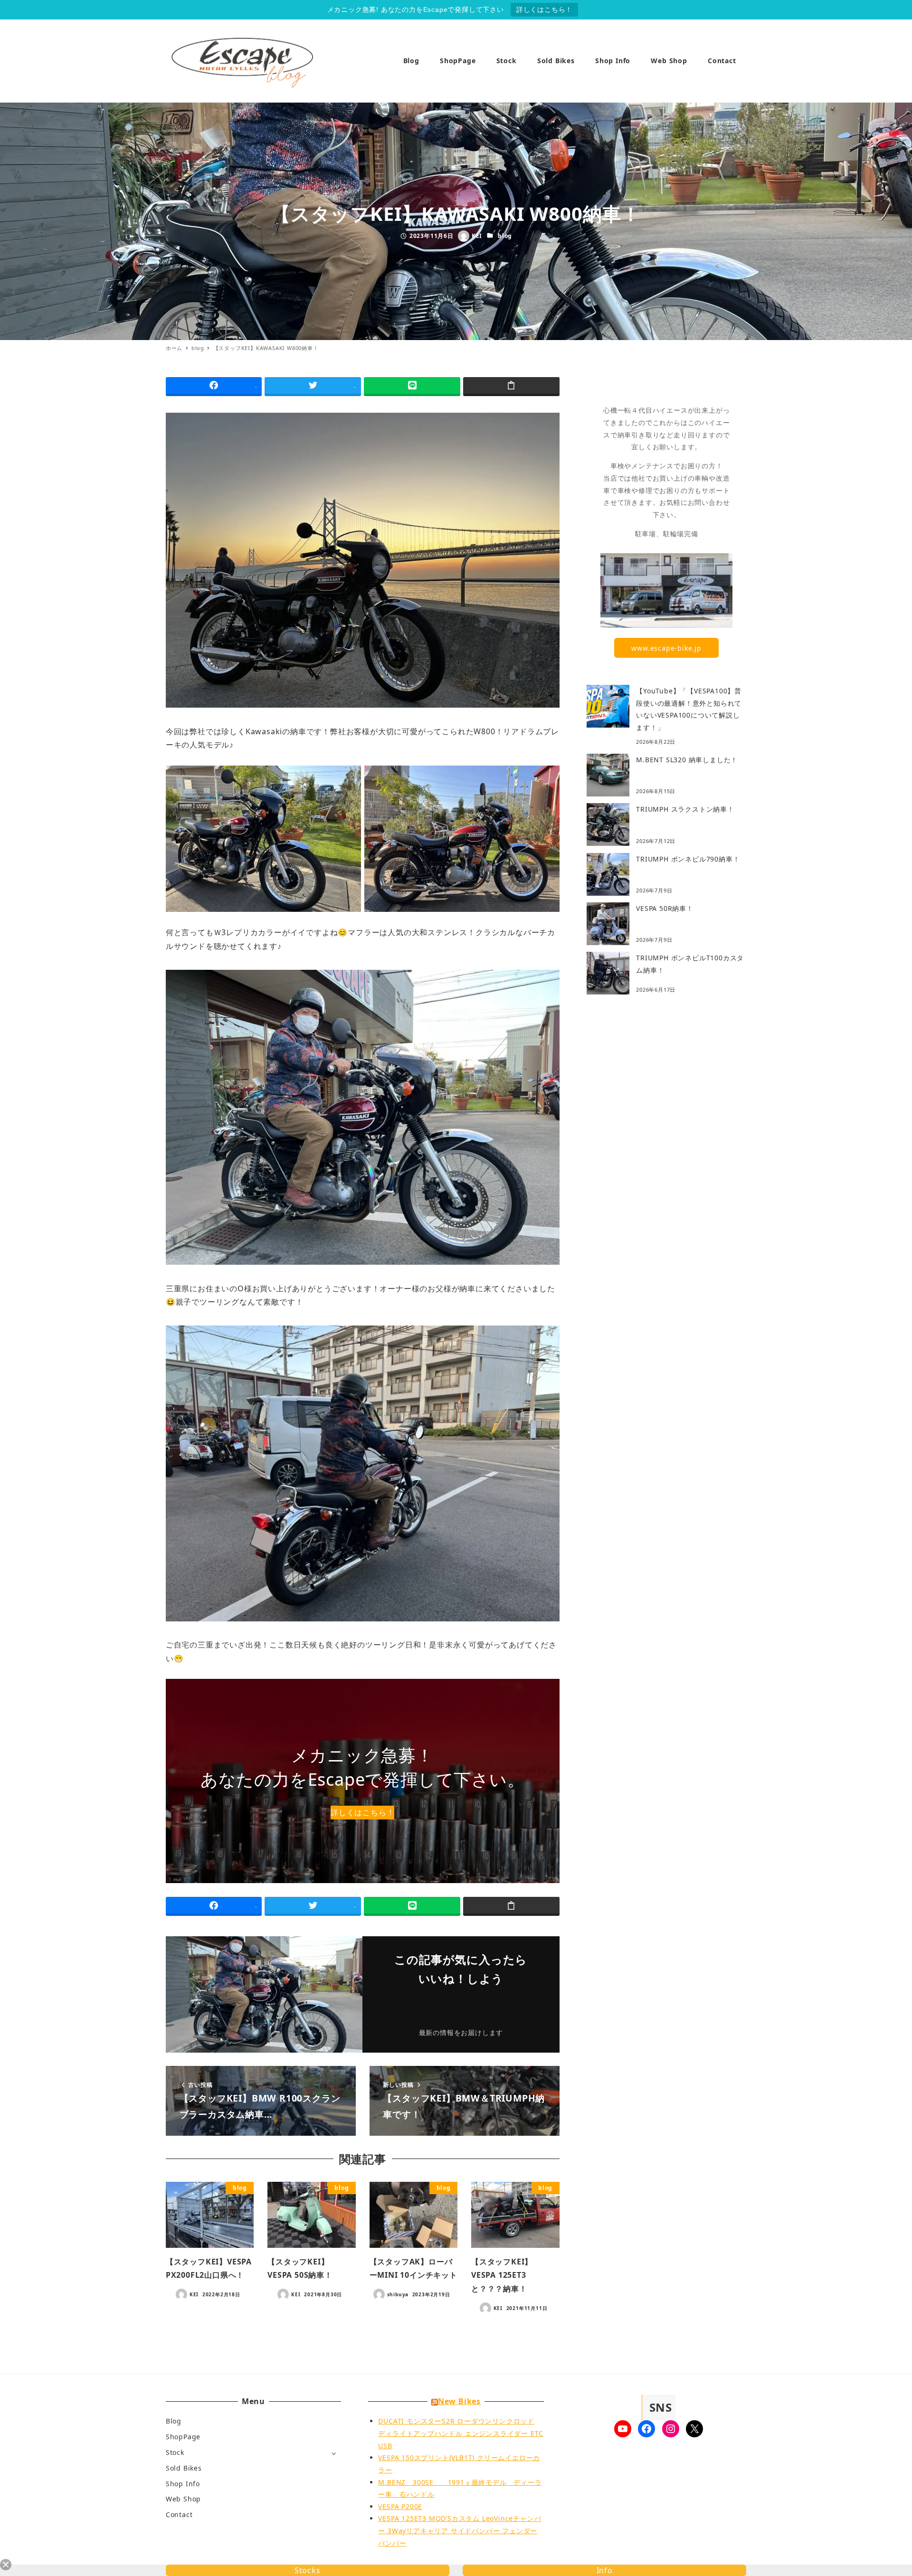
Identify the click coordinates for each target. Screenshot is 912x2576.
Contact (179, 2514)
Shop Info (183, 2484)
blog (505, 236)
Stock (175, 2452)
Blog (174, 2421)
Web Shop (183, 2499)
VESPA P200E (400, 2506)
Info (605, 2570)
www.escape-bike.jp (666, 648)
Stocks (308, 2570)
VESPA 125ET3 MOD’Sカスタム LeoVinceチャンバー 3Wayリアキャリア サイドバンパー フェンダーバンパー (460, 2530)
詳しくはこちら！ (544, 9)
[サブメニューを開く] (334, 2453)
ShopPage (183, 2437)
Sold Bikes (184, 2468)
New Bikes (459, 2401)
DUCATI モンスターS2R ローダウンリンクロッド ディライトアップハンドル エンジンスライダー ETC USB (461, 2433)
